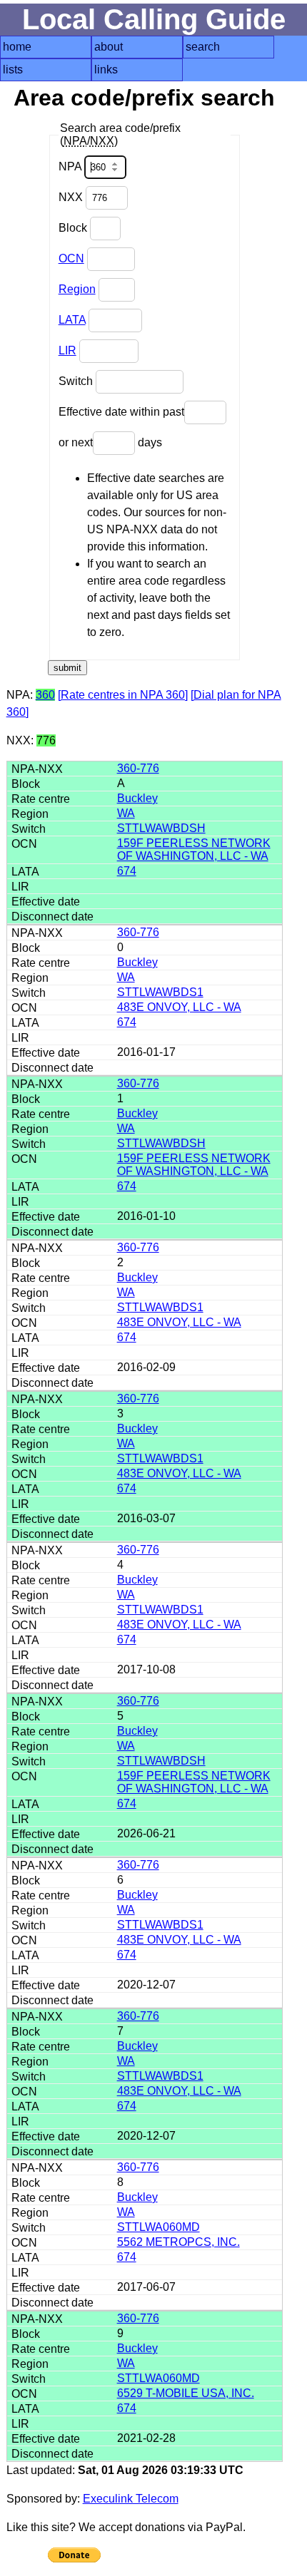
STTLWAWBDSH (161, 828)
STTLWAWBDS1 (160, 992)
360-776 (138, 768)
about (109, 47)
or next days (110, 442)
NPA (71, 166)
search (203, 47)
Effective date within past (121, 412)
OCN (71, 258)
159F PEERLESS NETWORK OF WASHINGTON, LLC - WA (194, 850)
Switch (77, 381)
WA (126, 813)
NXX (72, 197)
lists (13, 70)
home (17, 47)
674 (127, 871)
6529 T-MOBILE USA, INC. (186, 2393)
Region (77, 289)
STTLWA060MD (158, 2227)
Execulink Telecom (131, 2499)
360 (45, 695)
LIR (67, 350)
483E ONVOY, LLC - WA (179, 1007)
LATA (72, 320)
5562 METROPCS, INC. (178, 2242)
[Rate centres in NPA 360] (123, 695)
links (106, 70)
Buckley (137, 798)
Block (74, 228)
